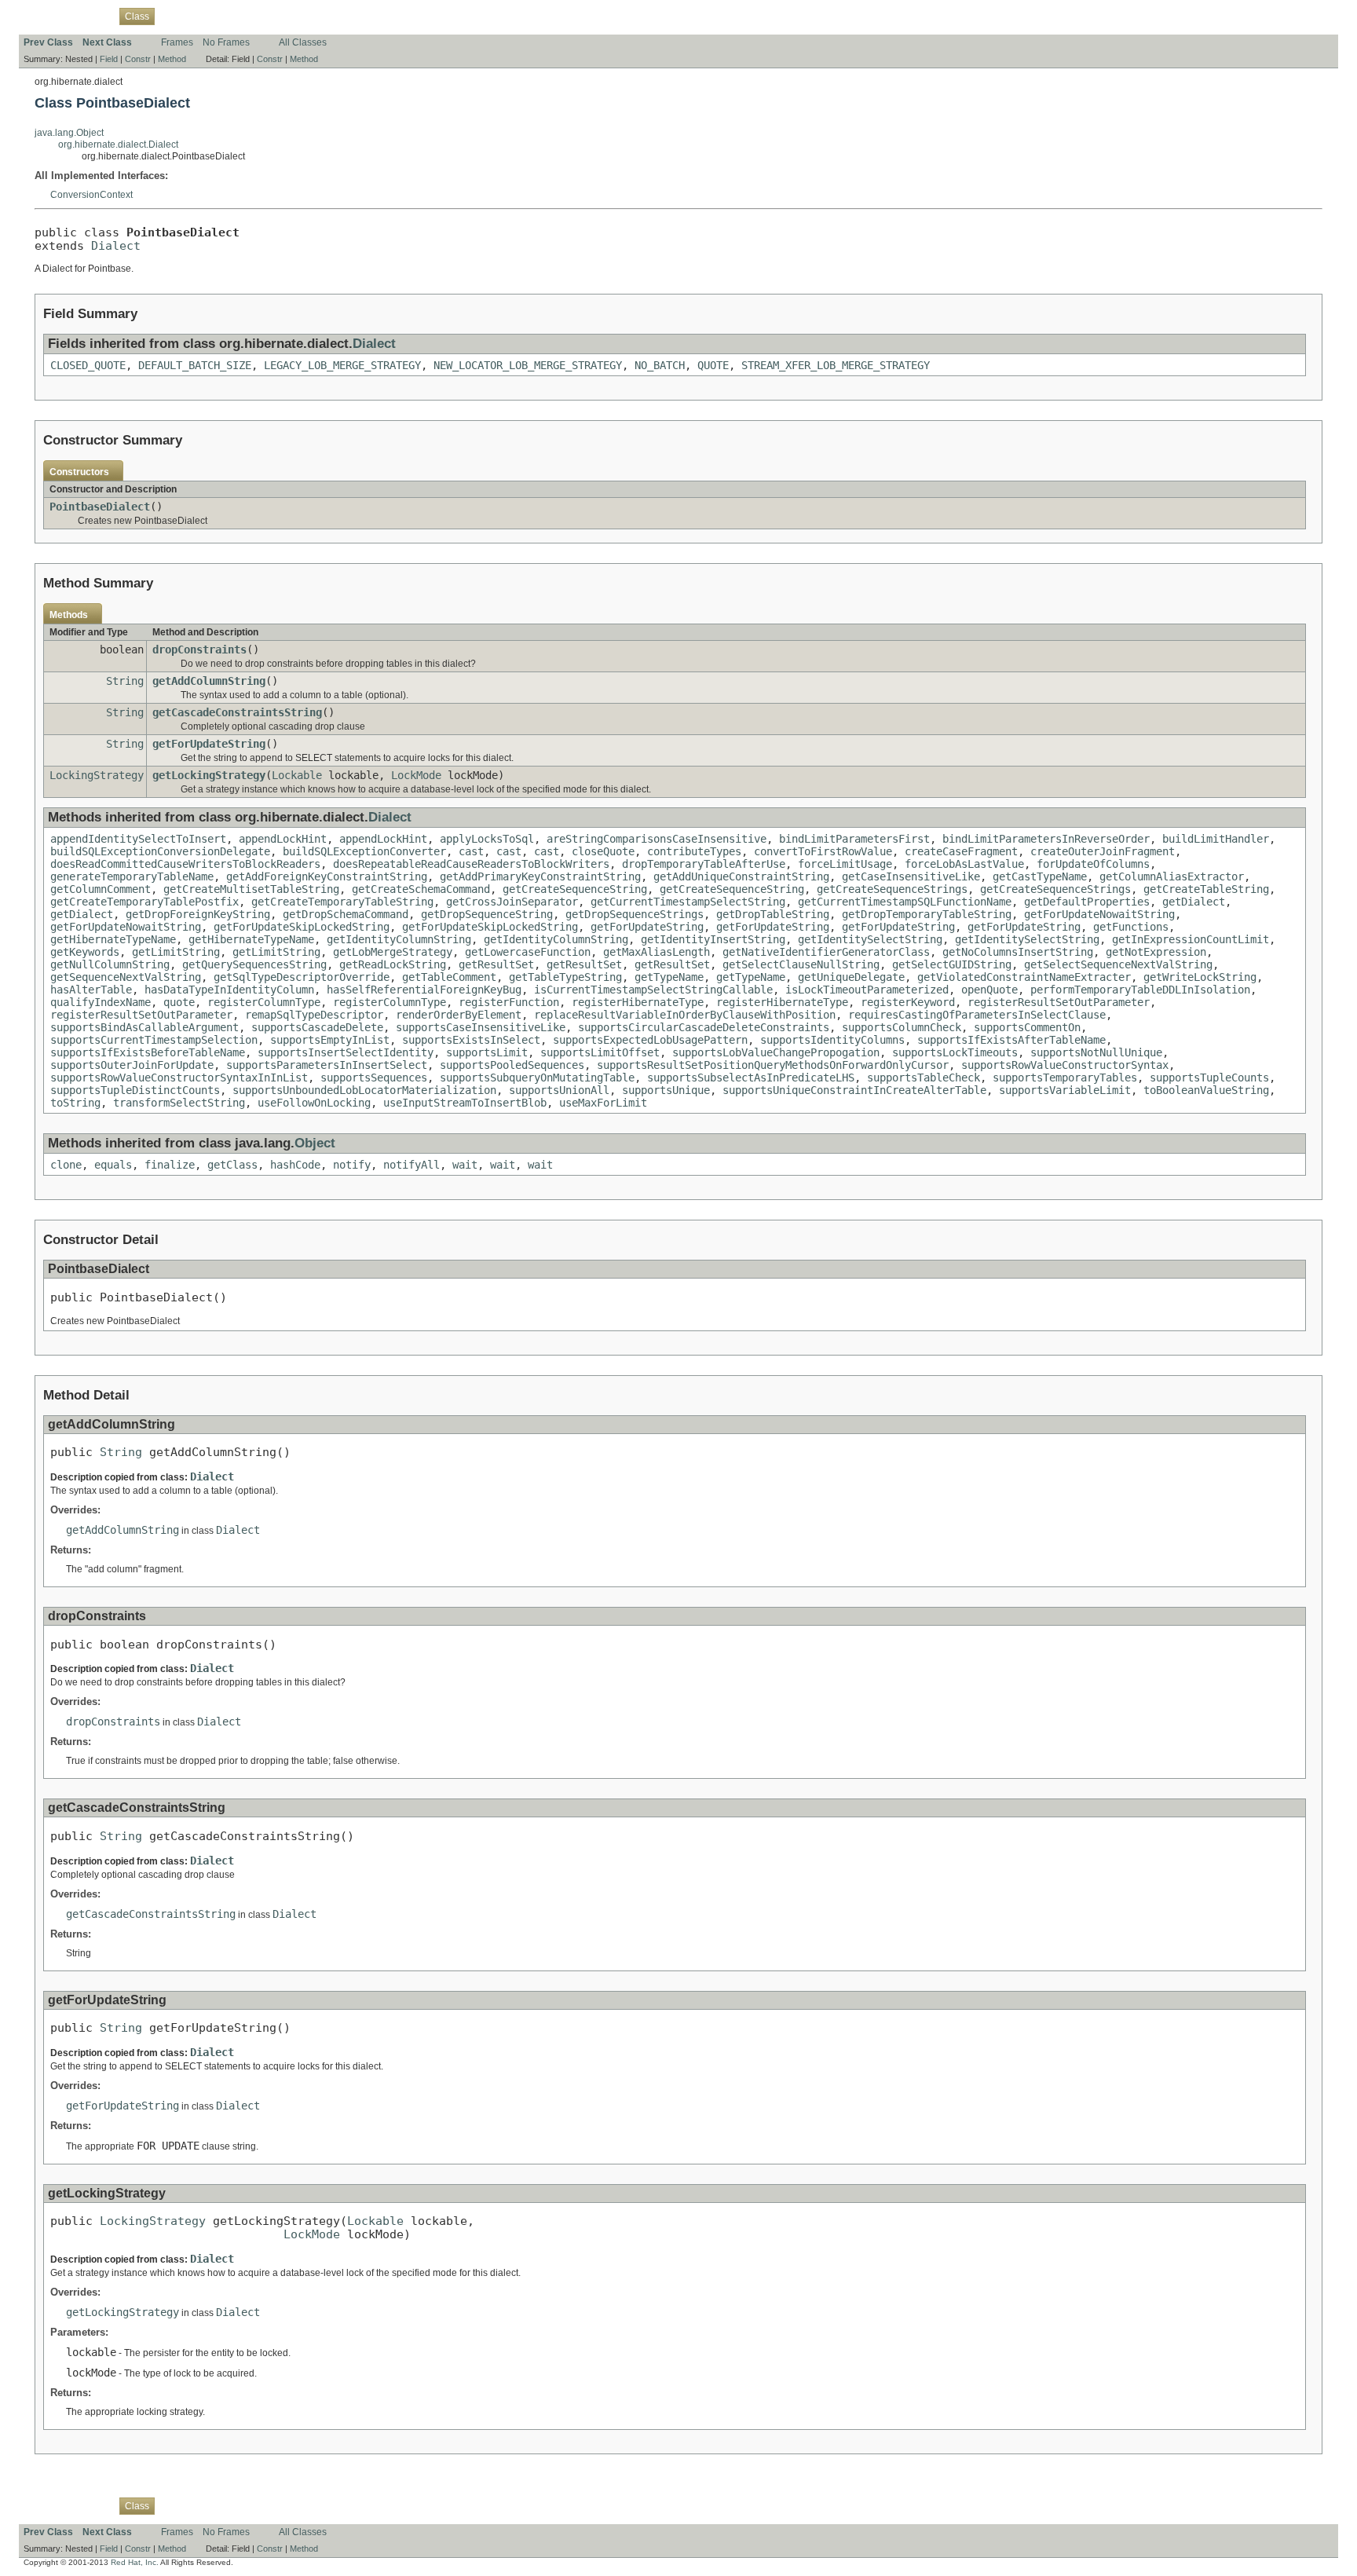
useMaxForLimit (603, 1103)
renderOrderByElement (459, 1015)
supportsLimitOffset (600, 1052)
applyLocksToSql (487, 839)
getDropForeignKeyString (198, 914)
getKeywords (85, 952)
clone (66, 1165)
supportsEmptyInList (330, 1040)
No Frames (226, 42)
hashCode (295, 1165)
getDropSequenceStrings (635, 914)
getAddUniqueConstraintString (741, 876)
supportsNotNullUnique (1096, 1052)
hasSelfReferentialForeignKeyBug (424, 990)
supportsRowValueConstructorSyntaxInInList (179, 1078)
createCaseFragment (961, 851)
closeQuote (603, 851)
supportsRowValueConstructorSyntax (1065, 1065)
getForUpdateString (209, 744)
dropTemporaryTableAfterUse (704, 864)
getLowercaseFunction (528, 952)
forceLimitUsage (845, 864)
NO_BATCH (660, 365)
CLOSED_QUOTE (88, 365)
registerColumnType (264, 1002)
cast (471, 851)
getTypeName (669, 977)
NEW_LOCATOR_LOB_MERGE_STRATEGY (528, 365)
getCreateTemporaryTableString (342, 902)
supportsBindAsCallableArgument (144, 1027)
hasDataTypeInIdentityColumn (229, 990)
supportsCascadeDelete (317, 1027)
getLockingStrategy (209, 775)
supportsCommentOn (1027, 1027)
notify (352, 1165)
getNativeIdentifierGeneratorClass (826, 952)
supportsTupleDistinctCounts (135, 1090)
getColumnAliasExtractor (1172, 876)
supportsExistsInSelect (471, 1040)
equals (113, 1165)
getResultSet (496, 964)
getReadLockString (393, 964)
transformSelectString (179, 1103)
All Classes (303, 42)
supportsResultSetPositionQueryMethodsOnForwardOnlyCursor (773, 1065)
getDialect (1194, 902)
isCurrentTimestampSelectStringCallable (653, 990)
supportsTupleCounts (1209, 1078)
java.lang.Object (69, 133)
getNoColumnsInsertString (1018, 952)
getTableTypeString (565, 977)
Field (109, 59)
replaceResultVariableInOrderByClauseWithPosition (685, 1015)
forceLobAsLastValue (964, 864)
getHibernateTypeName (113, 939)
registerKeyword (908, 1002)
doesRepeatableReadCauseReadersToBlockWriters (471, 864)
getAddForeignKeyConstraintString (327, 876)
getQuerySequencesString (254, 964)
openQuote (989, 990)
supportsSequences (374, 1078)
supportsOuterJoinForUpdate (132, 1065)
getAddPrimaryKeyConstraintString (540, 876)
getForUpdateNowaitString (1099, 914)
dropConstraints (199, 649)
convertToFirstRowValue (823, 851)
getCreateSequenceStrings (892, 889)
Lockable (297, 775)
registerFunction (509, 1002)
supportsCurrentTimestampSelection (154, 1040)
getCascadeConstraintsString (237, 712)
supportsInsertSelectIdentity (346, 1052)
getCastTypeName (1040, 876)
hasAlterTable (91, 990)
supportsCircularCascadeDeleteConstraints (704, 1027)
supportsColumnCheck (902, 1027)
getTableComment (449, 977)
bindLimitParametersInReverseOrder (1046, 839)
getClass (232, 1165)
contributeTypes (694, 851)
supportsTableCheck (924, 1078)
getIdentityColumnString (399, 939)
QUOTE (713, 365)
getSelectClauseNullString (801, 964)
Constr (138, 59)
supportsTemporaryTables (1065, 1078)
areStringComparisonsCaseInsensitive (657, 839)
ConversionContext (91, 195)
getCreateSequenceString (575, 889)
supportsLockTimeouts (955, 1052)
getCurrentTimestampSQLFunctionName (905, 902)
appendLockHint (283, 839)
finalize (170, 1165)
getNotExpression (1156, 952)
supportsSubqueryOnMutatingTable (537, 1078)
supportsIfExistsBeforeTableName (148, 1052)
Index (291, 16)
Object (315, 1143)
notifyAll (411, 1165)
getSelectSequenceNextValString (1118, 964)
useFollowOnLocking (314, 1103)
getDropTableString (773, 914)
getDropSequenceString (487, 914)
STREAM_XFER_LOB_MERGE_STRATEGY (836, 365)
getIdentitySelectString (870, 939)
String (125, 681)
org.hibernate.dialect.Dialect (118, 145)
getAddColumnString (209, 681)
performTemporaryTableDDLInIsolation (1140, 990)
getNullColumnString (110, 964)
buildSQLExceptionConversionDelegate (160, 851)
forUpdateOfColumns (1093, 864)
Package (92, 16)
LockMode (416, 775)
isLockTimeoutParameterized (867, 990)
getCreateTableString (1206, 889)
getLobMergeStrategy (393, 952)
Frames (177, 42)
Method (172, 59)
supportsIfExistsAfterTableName (1011, 1040)
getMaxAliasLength (657, 952)
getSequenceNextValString (126, 977)
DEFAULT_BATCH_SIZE (195, 365)
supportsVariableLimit (1065, 1090)
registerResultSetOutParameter (1059, 1002)
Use (172, 16)
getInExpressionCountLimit (1191, 939)
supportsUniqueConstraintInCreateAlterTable (854, 1090)
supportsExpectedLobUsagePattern (650, 1040)
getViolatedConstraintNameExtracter (1024, 977)
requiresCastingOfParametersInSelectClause (977, 1015)
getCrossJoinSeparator (512, 902)
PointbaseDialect (100, 507)
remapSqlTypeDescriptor (314, 1015)
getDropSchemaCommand (346, 914)
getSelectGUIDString (952, 964)
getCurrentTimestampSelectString (688, 902)
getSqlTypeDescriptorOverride (302, 977)
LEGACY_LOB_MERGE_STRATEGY (342, 365)
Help (322, 16)
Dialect (116, 245)
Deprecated (244, 16)
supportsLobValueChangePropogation (776, 1052)
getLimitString (176, 952)
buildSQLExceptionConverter (364, 851)
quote (179, 1002)
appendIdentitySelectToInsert (138, 839)
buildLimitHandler (1216, 839)
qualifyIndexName (101, 1002)
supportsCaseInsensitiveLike (481, 1027)
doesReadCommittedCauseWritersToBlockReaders (185, 864)
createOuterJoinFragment (1103, 851)
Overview (44, 16)
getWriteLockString (1200, 977)
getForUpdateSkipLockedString (302, 927)
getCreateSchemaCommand (421, 889)
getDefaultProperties (1087, 902)
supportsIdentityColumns (832, 1040)
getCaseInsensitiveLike (911, 876)
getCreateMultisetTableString (251, 889)
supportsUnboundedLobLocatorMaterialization (364, 1090)
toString (75, 1103)
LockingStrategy (97, 775)
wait (465, 1165)
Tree (200, 16)
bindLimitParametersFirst (854, 839)
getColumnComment (101, 889)
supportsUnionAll (559, 1090)
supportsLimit (487, 1052)
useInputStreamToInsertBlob (465, 1103)
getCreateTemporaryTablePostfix (144, 902)
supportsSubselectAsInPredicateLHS (751, 1078)
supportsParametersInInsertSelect (327, 1065)
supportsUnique (666, 1090)
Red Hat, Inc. (135, 2562)
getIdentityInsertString (713, 939)
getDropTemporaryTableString (927, 914)
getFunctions (1131, 927)
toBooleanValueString (1206, 1090)
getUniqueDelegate (851, 977)
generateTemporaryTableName (132, 876)
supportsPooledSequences (512, 1065)
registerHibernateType (638, 1002)
